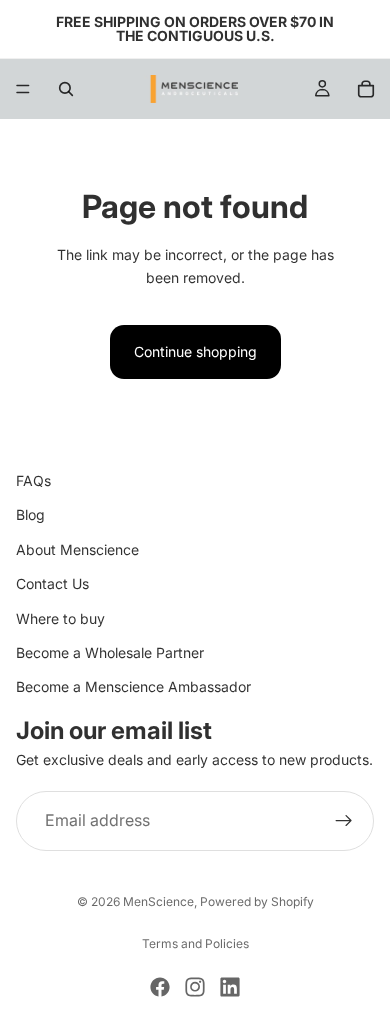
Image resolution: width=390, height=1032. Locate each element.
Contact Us (52, 584)
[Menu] (23, 89)
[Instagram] (195, 987)
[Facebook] (160, 987)
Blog (30, 515)
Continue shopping (195, 351)
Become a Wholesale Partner (110, 652)
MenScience (158, 901)
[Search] (66, 89)
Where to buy (60, 618)
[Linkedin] (230, 987)
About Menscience (77, 549)
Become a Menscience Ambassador (133, 687)
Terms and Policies (195, 943)
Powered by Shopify (257, 901)
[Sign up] (344, 821)
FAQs (33, 480)
